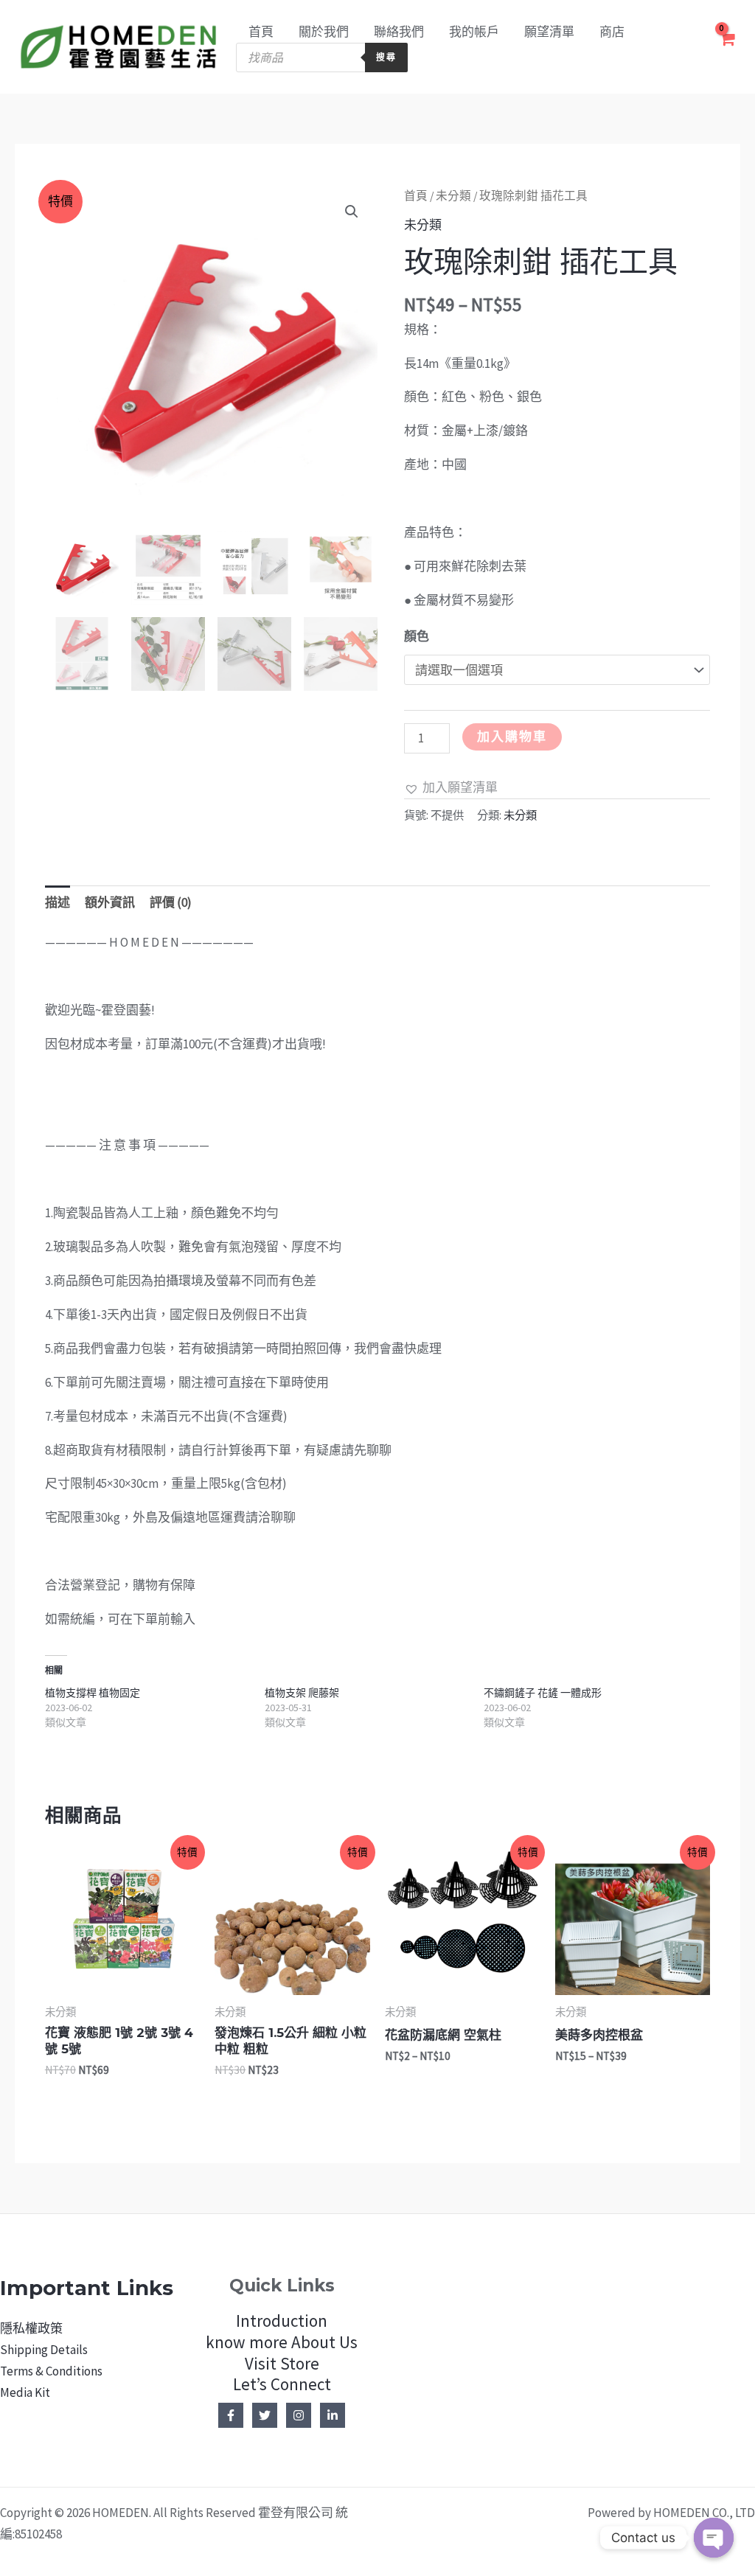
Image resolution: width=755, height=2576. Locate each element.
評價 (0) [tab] (171, 902)
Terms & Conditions (51, 2371)
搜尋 (386, 57)
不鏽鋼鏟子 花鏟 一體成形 (543, 1693)
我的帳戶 (474, 32)
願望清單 (549, 32)
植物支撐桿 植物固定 (93, 1693)
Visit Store (282, 2363)
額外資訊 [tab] (110, 902)
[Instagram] (299, 2415)
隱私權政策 (31, 2328)
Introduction (282, 2321)
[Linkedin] (333, 2415)
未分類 (453, 196)
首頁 (261, 32)
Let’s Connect (282, 2384)
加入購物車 (512, 737)
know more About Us (282, 2342)
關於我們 (324, 32)
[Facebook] (231, 2415)
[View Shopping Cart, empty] (727, 47)
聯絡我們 (399, 32)
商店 (612, 32)
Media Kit (25, 2392)
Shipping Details (44, 2350)
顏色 (417, 636)
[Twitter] (265, 2415)
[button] (352, 212)
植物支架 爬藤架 (302, 1693)
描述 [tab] (58, 902)
